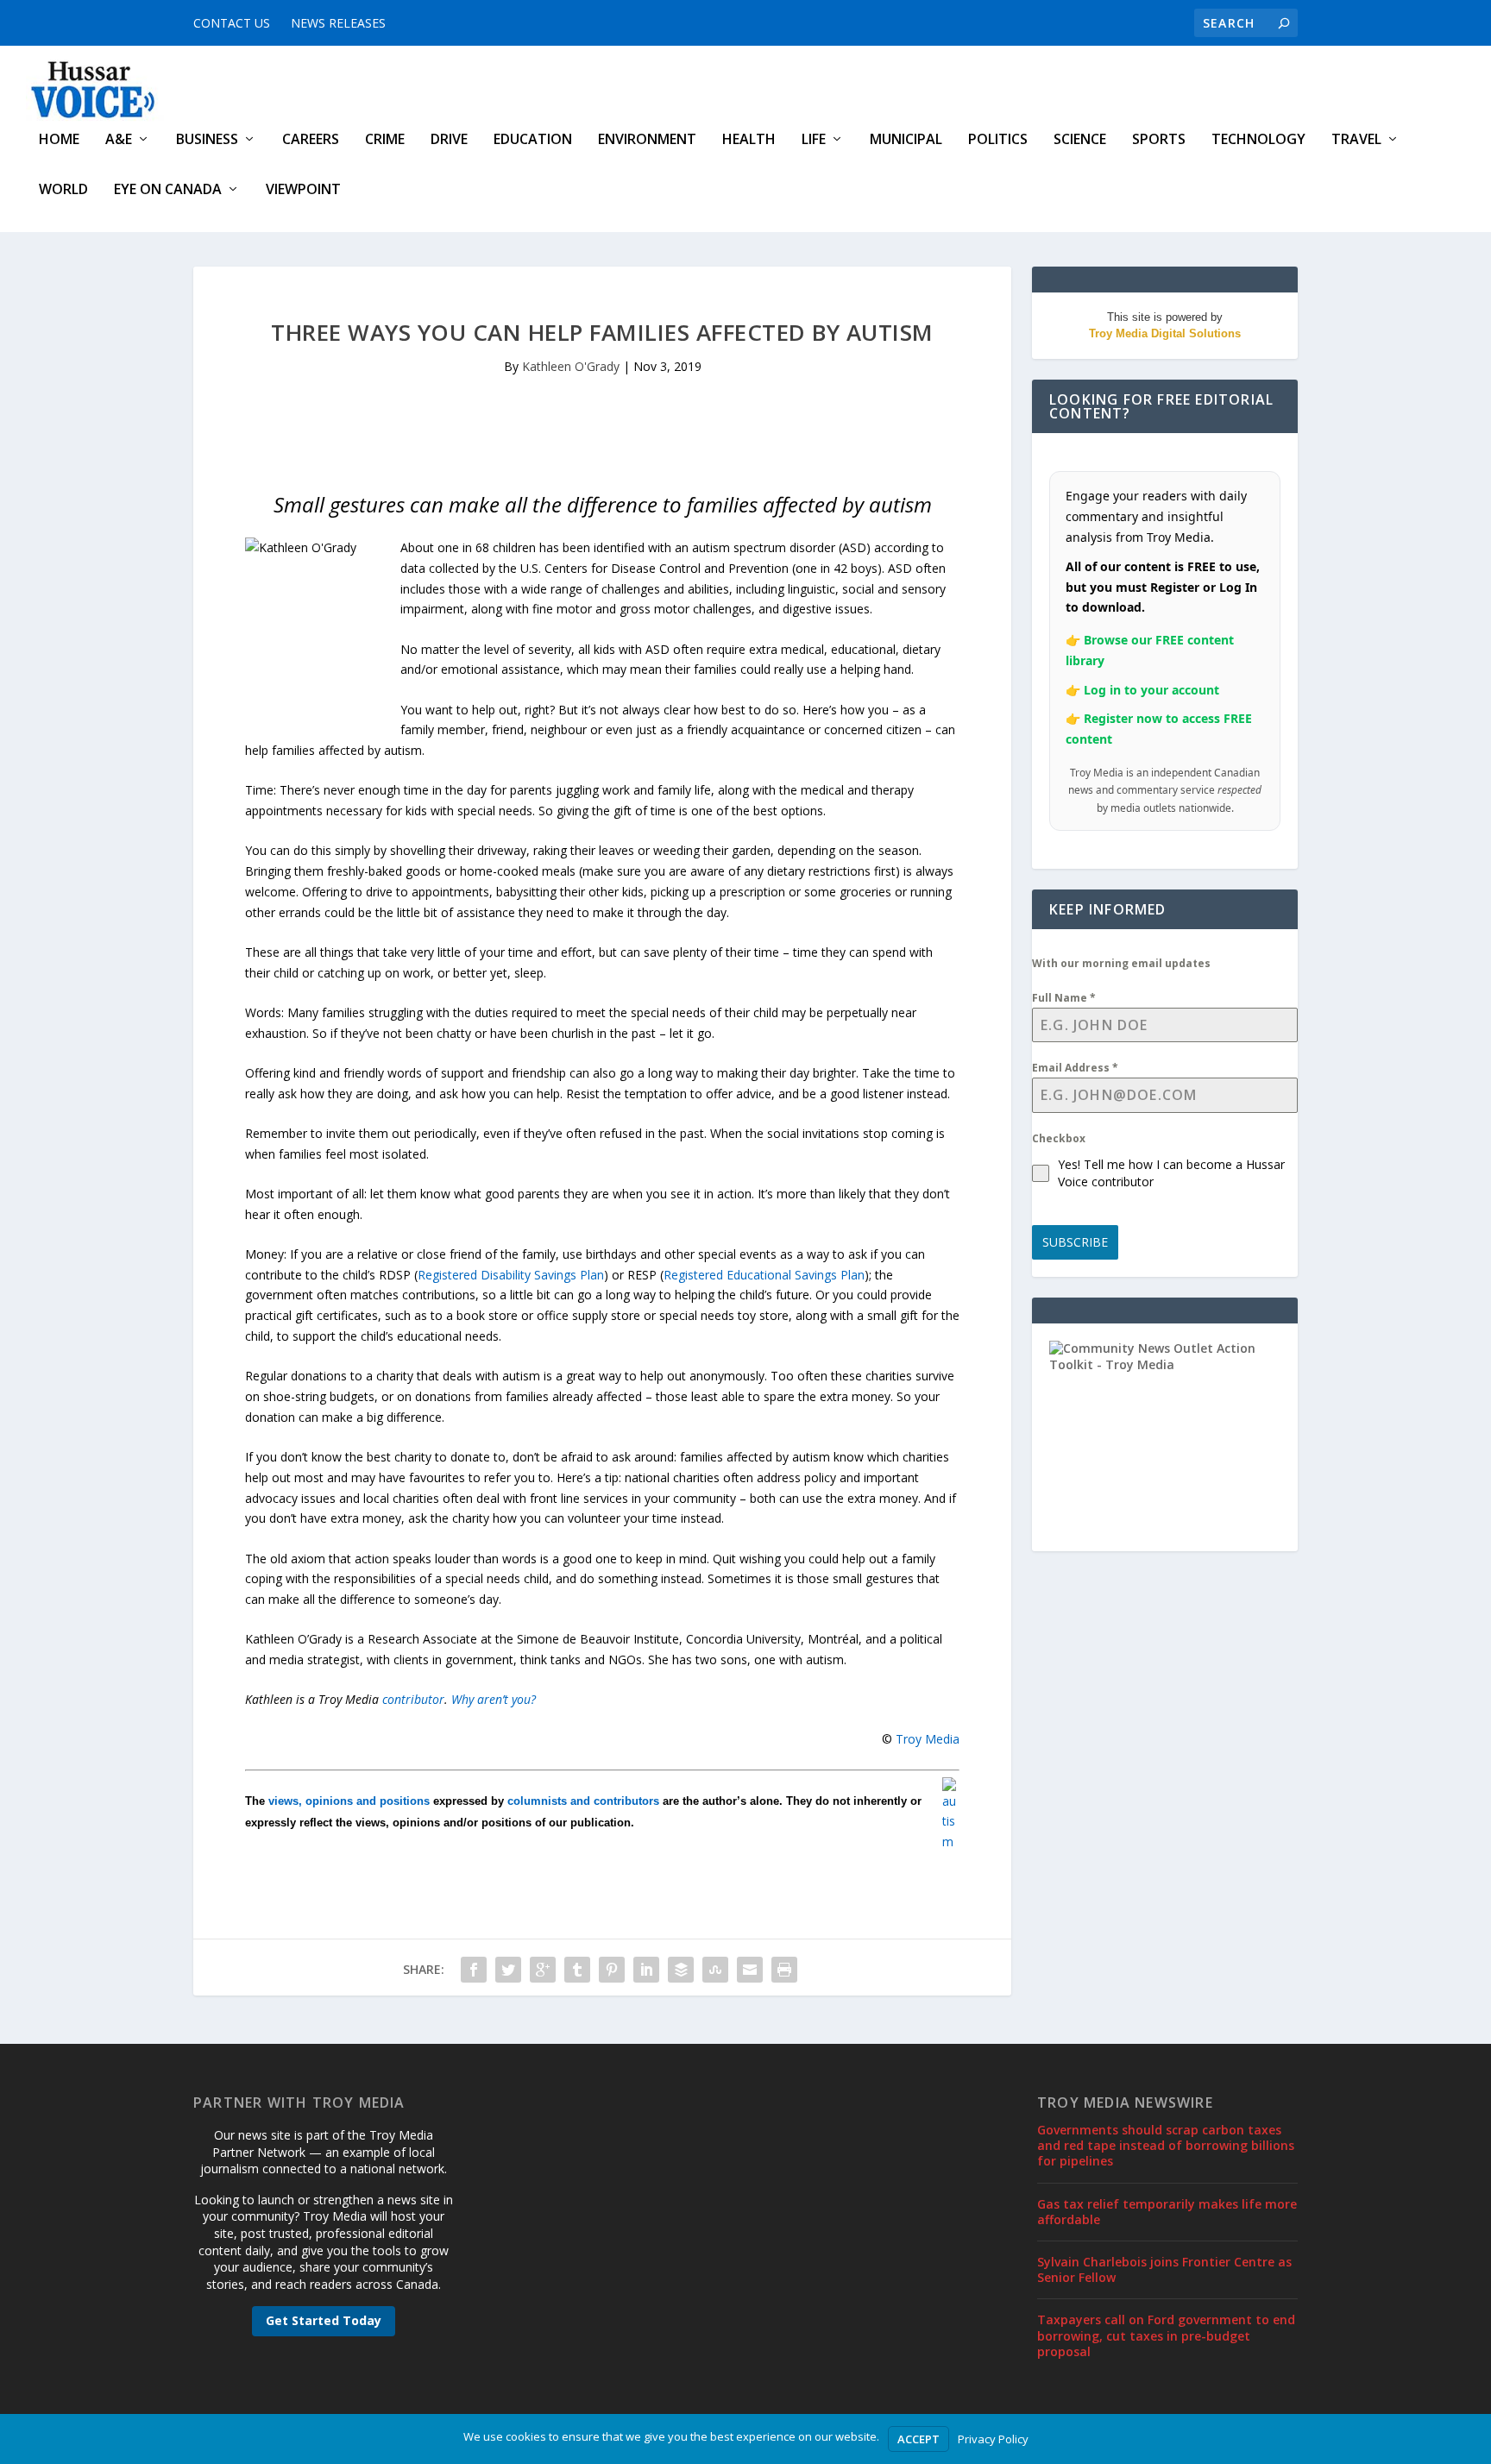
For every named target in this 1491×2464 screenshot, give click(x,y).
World (63, 190)
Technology (1258, 140)
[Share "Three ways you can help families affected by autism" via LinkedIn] (646, 1970)
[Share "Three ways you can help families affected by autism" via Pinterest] (612, 1970)
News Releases (338, 23)
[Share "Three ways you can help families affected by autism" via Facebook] (474, 1970)
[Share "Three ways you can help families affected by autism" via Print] (784, 1970)
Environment (647, 140)
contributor (413, 1699)
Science (1080, 140)
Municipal (906, 140)
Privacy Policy (993, 2439)
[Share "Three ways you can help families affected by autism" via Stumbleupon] (715, 1970)
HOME (59, 140)
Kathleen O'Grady (571, 366)
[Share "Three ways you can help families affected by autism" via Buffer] (681, 1970)
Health (749, 140)
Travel (1356, 140)
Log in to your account (1151, 690)
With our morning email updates (1121, 963)
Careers (311, 140)
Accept (919, 2439)
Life (814, 140)
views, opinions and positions (349, 1801)
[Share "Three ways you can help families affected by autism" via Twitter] (508, 1970)
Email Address (1075, 1068)
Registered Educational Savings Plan (764, 1275)
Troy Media (928, 1739)
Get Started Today (324, 2320)
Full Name (1064, 998)
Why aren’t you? (494, 1699)
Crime (385, 140)
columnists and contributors (583, 1801)
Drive (449, 140)
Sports (1159, 140)
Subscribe (1075, 1242)
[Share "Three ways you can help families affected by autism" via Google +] (543, 1970)
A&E (119, 140)
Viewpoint (303, 190)
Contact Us (232, 23)
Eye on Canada (168, 190)
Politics (998, 140)
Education (533, 140)
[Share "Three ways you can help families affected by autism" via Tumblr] (577, 1970)
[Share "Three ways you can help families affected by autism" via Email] (750, 1970)
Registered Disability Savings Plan (511, 1275)
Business (207, 140)
